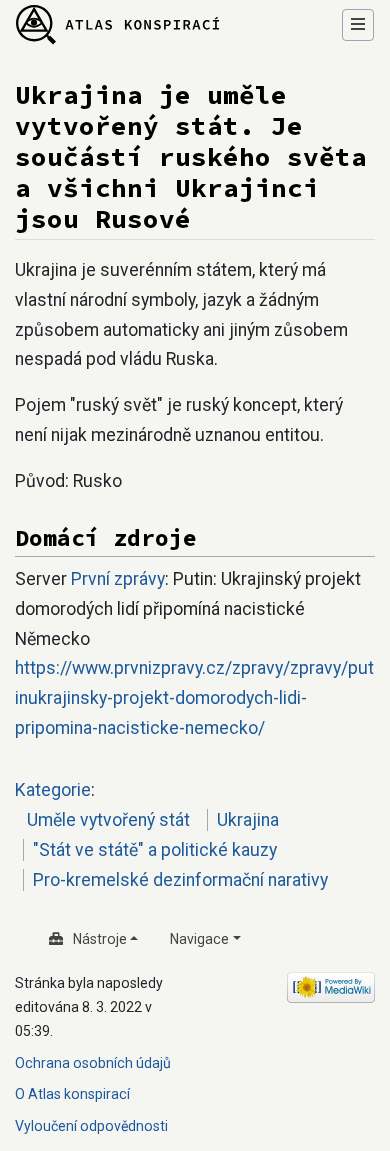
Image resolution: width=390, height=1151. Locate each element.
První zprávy (118, 579)
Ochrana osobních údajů (93, 1063)
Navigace (199, 939)
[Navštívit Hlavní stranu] (118, 26)
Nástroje (100, 939)
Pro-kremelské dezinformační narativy (180, 880)
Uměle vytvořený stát (108, 820)
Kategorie (53, 790)
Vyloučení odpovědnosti (91, 1126)
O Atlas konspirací (72, 1094)
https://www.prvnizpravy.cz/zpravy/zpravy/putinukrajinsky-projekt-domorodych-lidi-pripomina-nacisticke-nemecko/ (194, 698)
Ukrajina (248, 820)
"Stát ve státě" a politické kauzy (155, 850)
